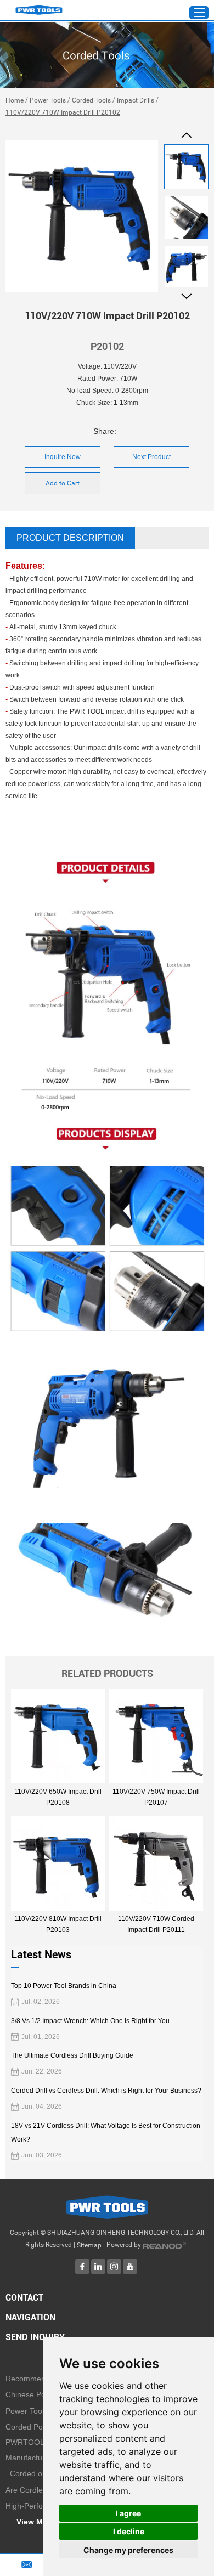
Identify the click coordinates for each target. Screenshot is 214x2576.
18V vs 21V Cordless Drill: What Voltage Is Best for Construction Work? (106, 2132)
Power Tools (48, 100)
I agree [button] (128, 2513)
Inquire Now (63, 457)
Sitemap (89, 2245)
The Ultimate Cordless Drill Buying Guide (72, 2055)
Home (15, 100)
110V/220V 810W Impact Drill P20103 (58, 1924)
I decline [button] (129, 2531)
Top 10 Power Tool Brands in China (64, 1986)
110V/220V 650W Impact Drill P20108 (58, 1797)
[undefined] (82, 216)
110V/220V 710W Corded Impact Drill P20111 (156, 1924)
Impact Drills (136, 100)
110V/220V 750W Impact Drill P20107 (156, 1797)
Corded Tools (91, 100)
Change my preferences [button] (128, 2550)
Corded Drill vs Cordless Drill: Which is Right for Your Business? (106, 2091)
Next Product (151, 457)
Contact (24, 2298)
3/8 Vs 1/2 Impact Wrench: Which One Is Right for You (90, 2021)
